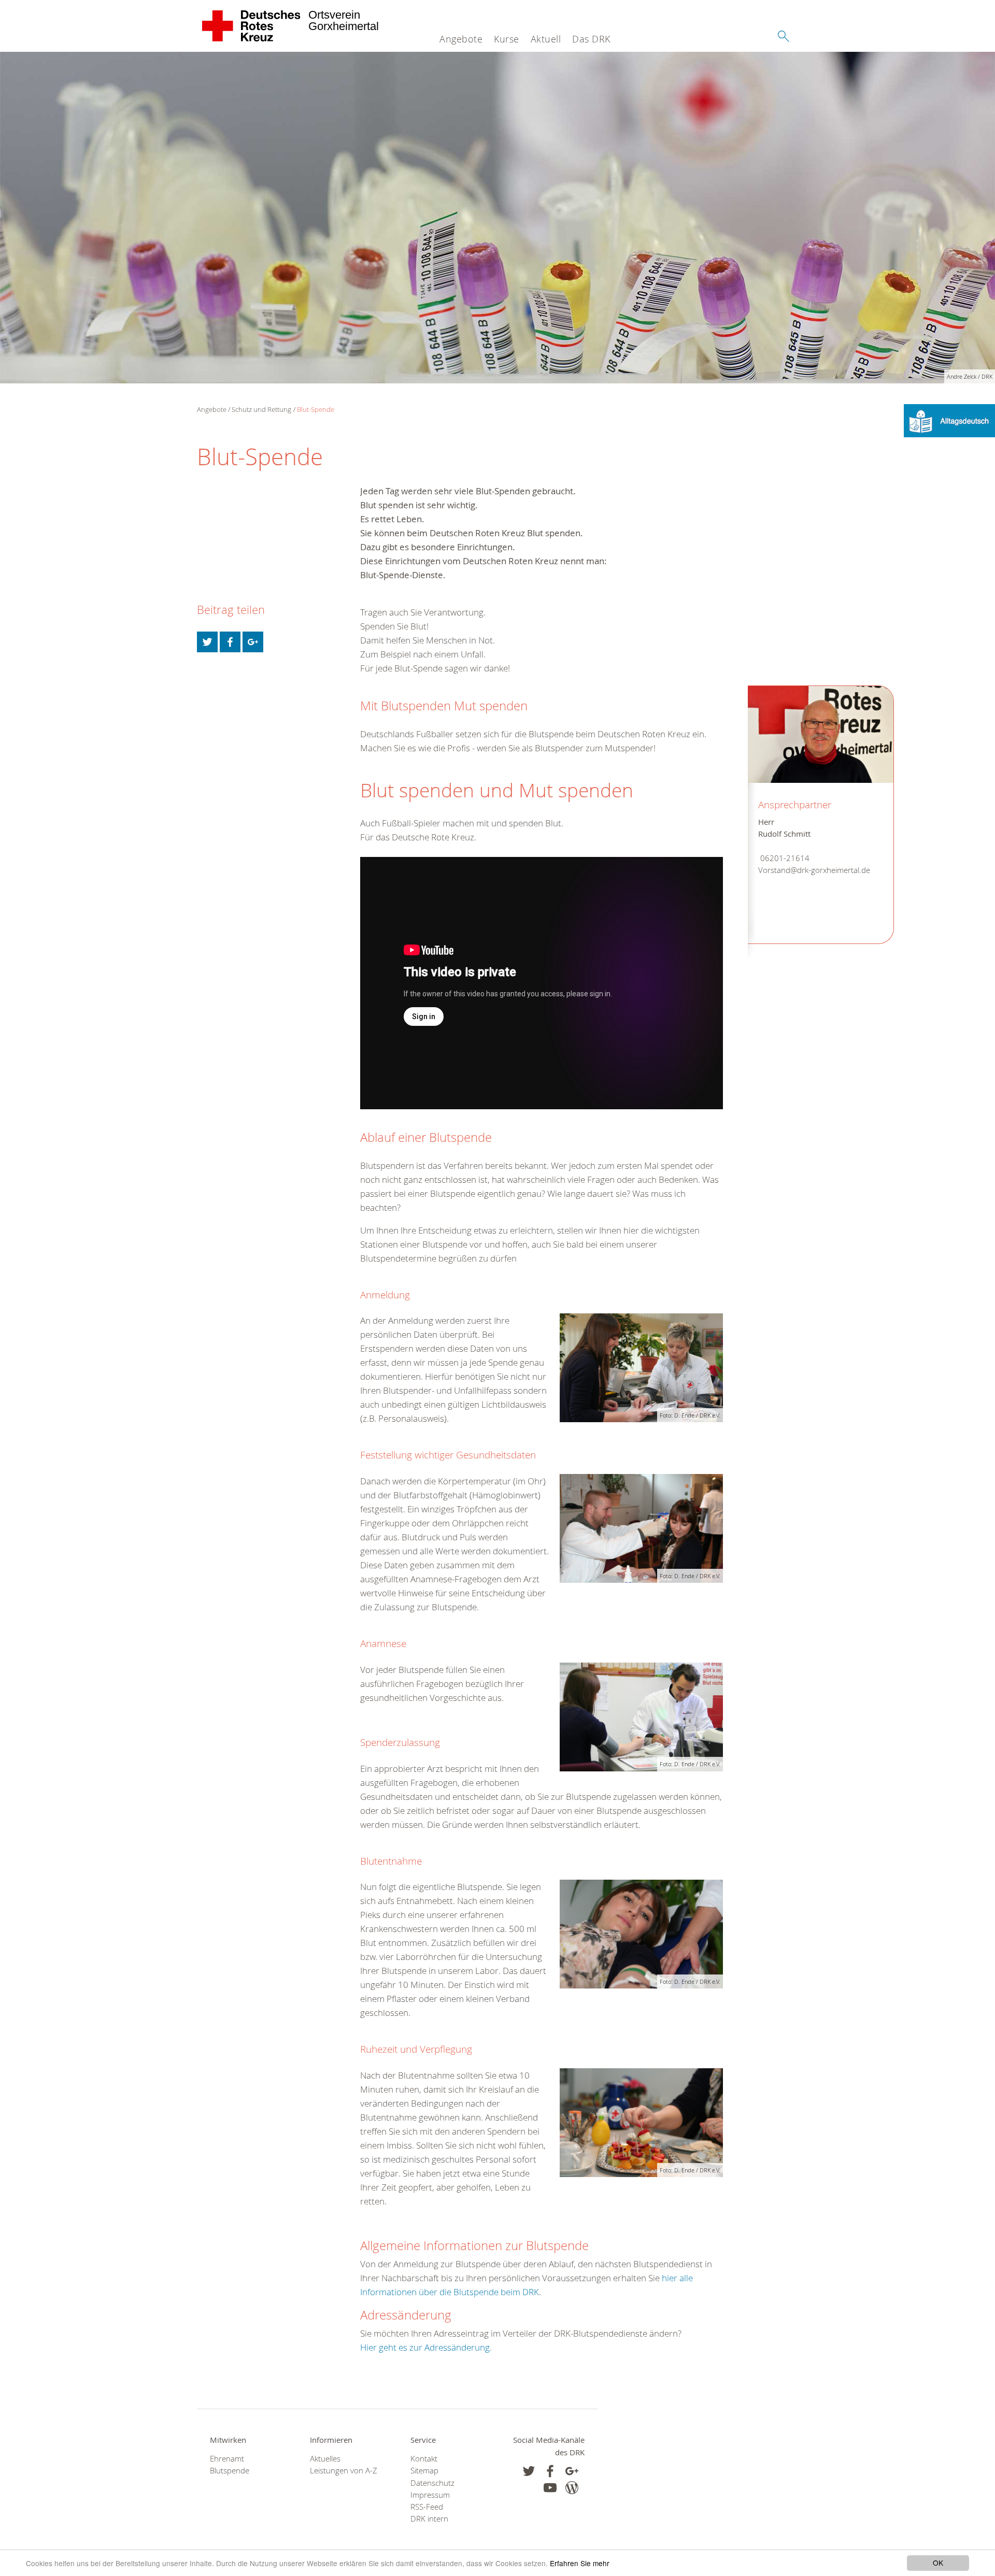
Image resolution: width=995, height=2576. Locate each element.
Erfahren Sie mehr (580, 2563)
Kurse (507, 39)
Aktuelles (325, 2459)
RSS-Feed (427, 2507)
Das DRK (591, 39)
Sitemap (424, 2471)
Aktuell (546, 39)
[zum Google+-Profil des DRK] (572, 2471)
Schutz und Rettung (261, 409)
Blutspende (230, 2471)
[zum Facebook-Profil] (529, 2471)
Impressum (430, 2495)
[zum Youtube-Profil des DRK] (550, 2488)
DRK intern (429, 2519)
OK (938, 2563)
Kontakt (424, 2459)
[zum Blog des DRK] (572, 2488)
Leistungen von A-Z (344, 2471)
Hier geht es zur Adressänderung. (426, 2347)
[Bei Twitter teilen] (207, 642)
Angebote (461, 39)
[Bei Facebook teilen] (230, 642)
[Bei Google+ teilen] (253, 642)
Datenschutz (432, 2483)
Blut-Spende (316, 409)
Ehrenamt (227, 2459)
